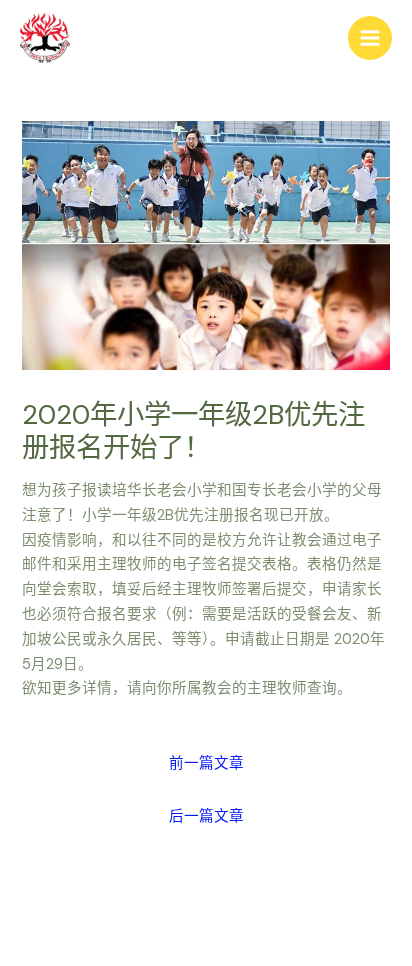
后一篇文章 (206, 816)
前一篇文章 (206, 763)
